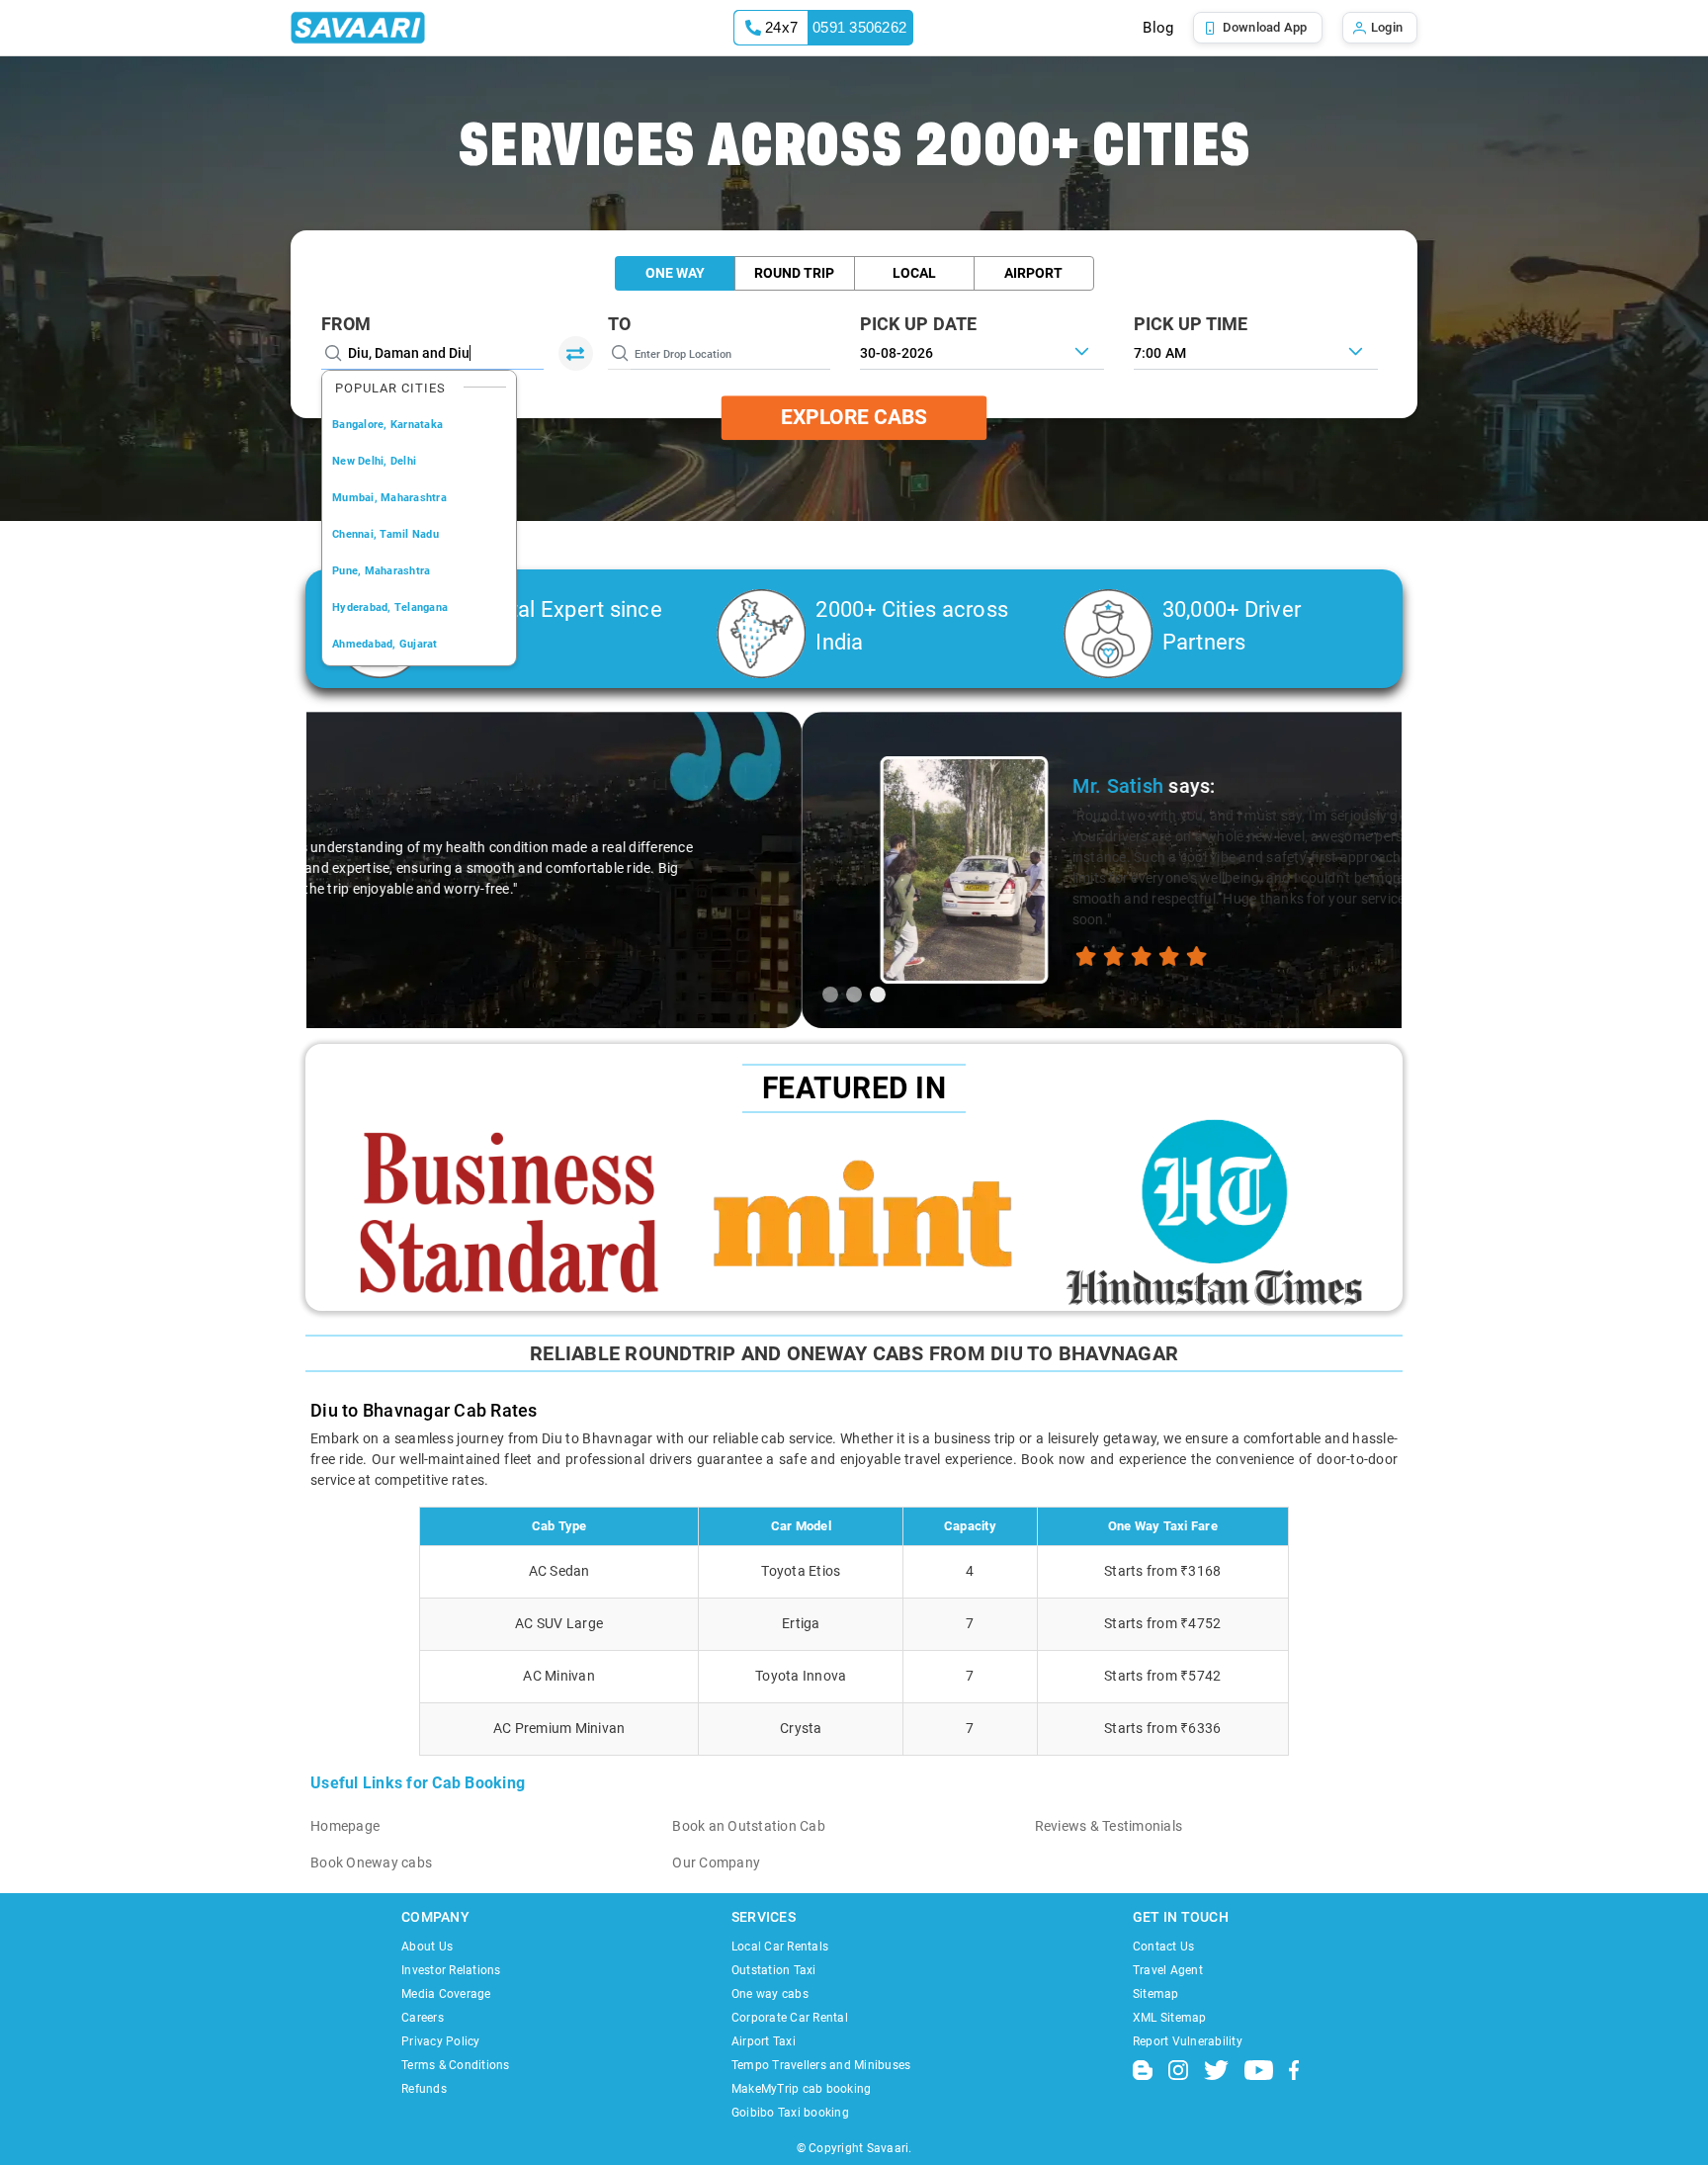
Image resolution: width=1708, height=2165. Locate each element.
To (620, 324)
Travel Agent (1168, 1970)
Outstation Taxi (774, 1970)
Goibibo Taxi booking (790, 2113)
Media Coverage (446, 1994)
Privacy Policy (441, 2041)
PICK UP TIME (1191, 324)
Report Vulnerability (1188, 2041)
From (346, 324)
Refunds (424, 2089)
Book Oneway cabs (371, 1862)
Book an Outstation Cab (749, 1826)
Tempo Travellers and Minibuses (821, 2065)
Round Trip (794, 273)
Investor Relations (451, 1970)
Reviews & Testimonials (1109, 1826)
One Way (675, 273)
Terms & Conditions (456, 2065)
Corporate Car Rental (790, 2018)
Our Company (716, 1862)
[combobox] (1256, 351)
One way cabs (770, 1994)
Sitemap (1156, 1994)
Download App (1265, 27)
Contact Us (1164, 1947)
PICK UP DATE (919, 324)
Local (914, 273)
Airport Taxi (764, 2041)
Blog (1158, 28)
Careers (423, 2018)
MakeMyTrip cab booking (802, 2089)
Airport (1033, 273)
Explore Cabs (854, 417)
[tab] (830, 995)
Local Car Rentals (780, 1947)
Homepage (345, 1826)
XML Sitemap (1170, 2018)
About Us (427, 1947)
